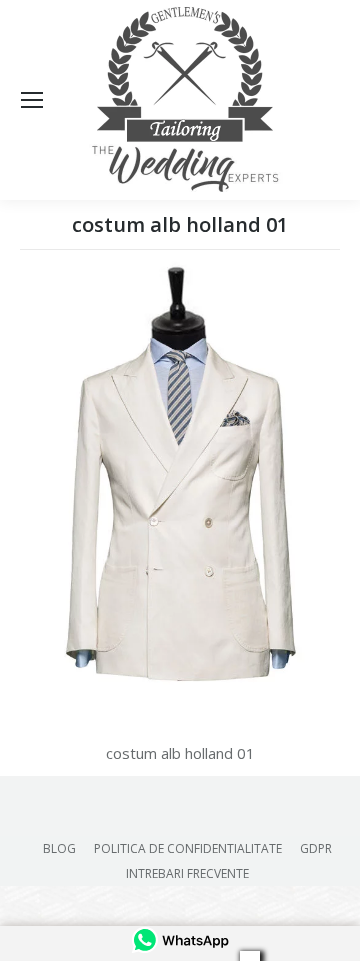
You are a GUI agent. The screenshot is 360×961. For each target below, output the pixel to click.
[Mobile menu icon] (32, 100)
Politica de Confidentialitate (188, 848)
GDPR (316, 848)
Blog (59, 848)
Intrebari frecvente (187, 873)
